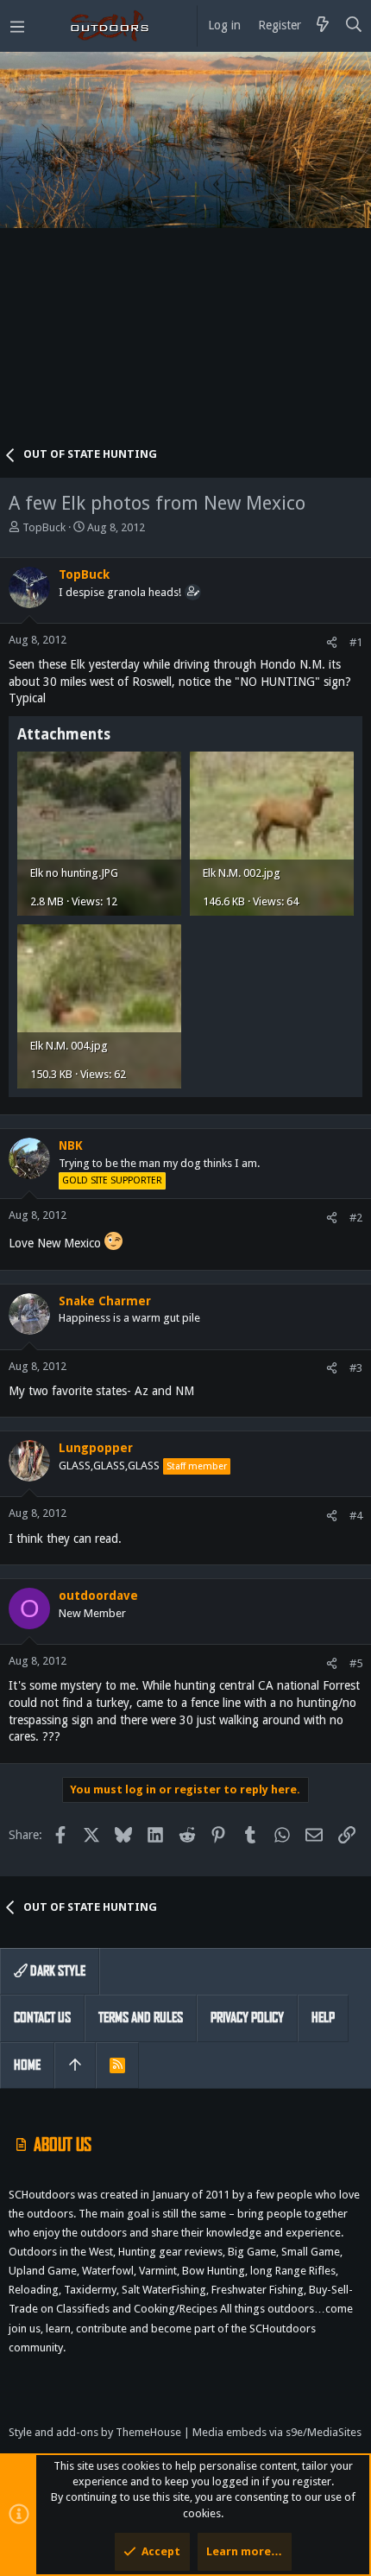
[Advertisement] (185, 255)
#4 (356, 1516)
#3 (356, 1368)
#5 (356, 1663)
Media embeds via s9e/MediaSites (277, 2432)
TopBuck (44, 527)
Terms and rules (141, 2018)
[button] (17, 26)
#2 (356, 1218)
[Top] (75, 2065)
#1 (356, 642)
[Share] (332, 642)
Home (27, 2065)
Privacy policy (247, 2018)
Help (323, 2018)
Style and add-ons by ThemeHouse (95, 2432)
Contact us (42, 2018)
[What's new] (323, 26)
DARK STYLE (57, 1971)
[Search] (354, 26)
